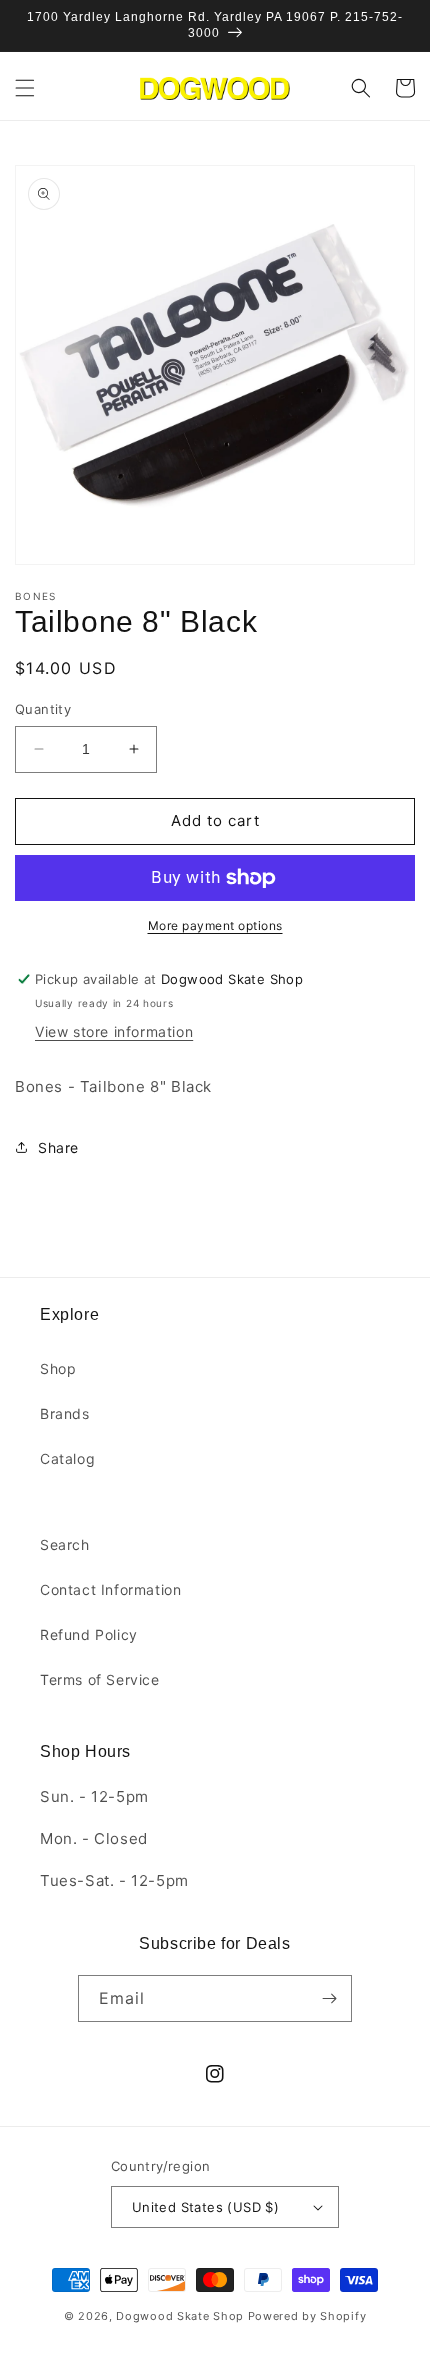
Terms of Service (100, 1679)
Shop (58, 1368)
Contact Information (110, 1589)
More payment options (215, 925)
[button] (25, 88)
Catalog (67, 1458)
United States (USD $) (205, 2207)
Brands (65, 1413)
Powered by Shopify (307, 2316)
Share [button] (58, 1147)
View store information (114, 1031)
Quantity (43, 709)
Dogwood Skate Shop (180, 2316)
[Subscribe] (329, 1998)
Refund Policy (89, 1634)
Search (65, 1544)
